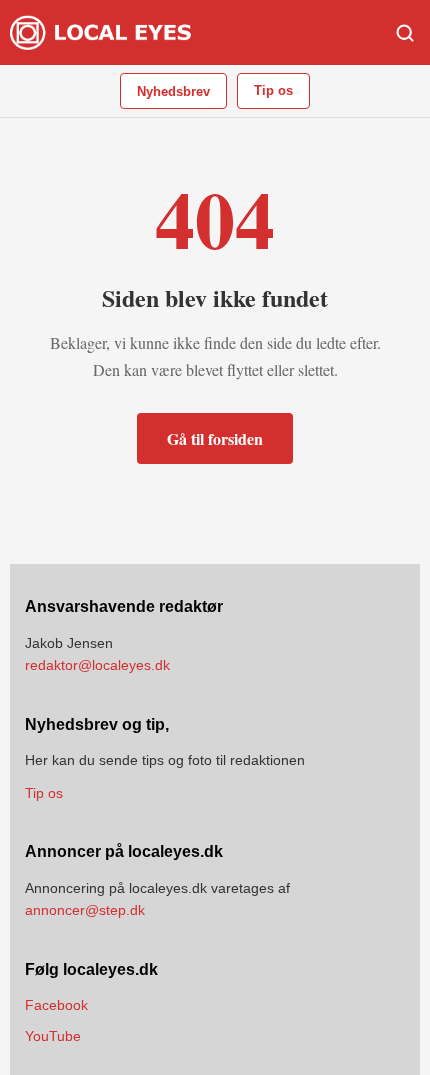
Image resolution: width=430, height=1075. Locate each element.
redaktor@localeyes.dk (97, 665)
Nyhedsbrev (173, 91)
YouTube (53, 1036)
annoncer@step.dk (85, 910)
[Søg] (405, 33)
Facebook (56, 1005)
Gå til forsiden (215, 438)
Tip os (273, 90)
